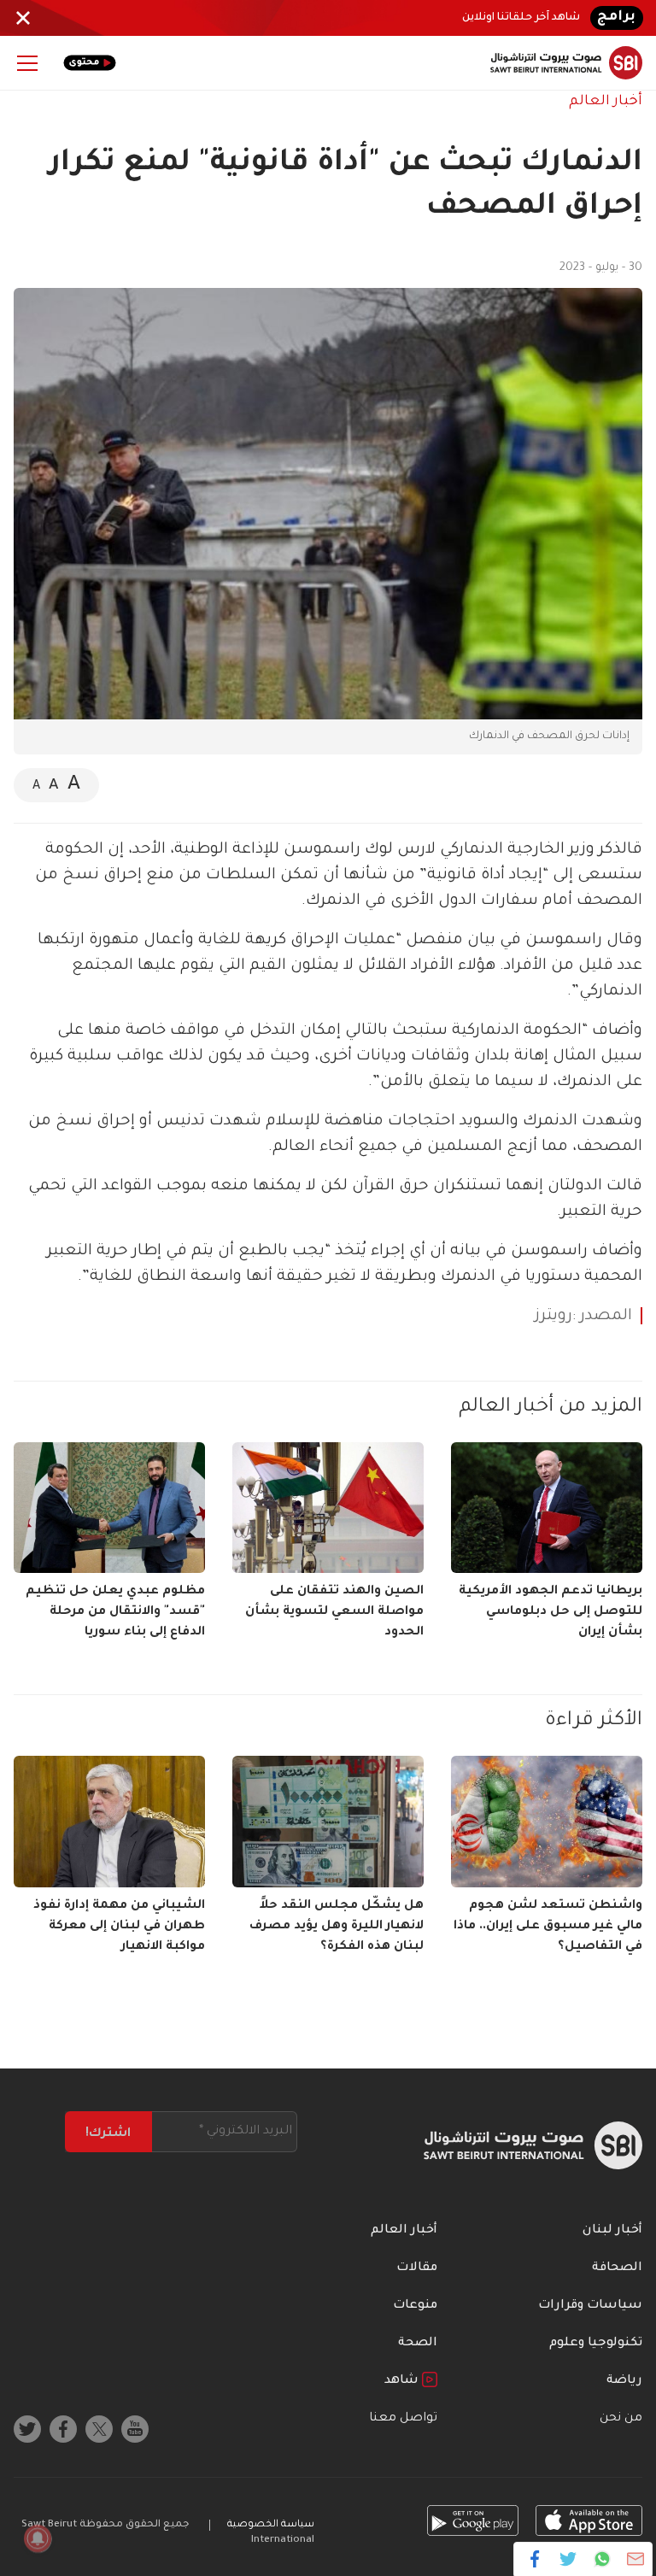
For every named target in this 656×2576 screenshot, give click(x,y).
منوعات (415, 2306)
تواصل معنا (403, 2419)
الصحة (418, 2344)
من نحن (621, 2419)
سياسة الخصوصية (271, 2525)
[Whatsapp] (602, 2559)
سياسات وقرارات (590, 2306)
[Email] (635, 2559)
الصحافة (617, 2268)
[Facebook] (535, 2559)
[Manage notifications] (38, 2538)
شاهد (403, 2381)
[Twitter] (568, 2559)
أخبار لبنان (612, 2231)
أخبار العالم (606, 102)
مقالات (417, 2268)
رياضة (624, 2381)
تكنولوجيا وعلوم (596, 2344)
